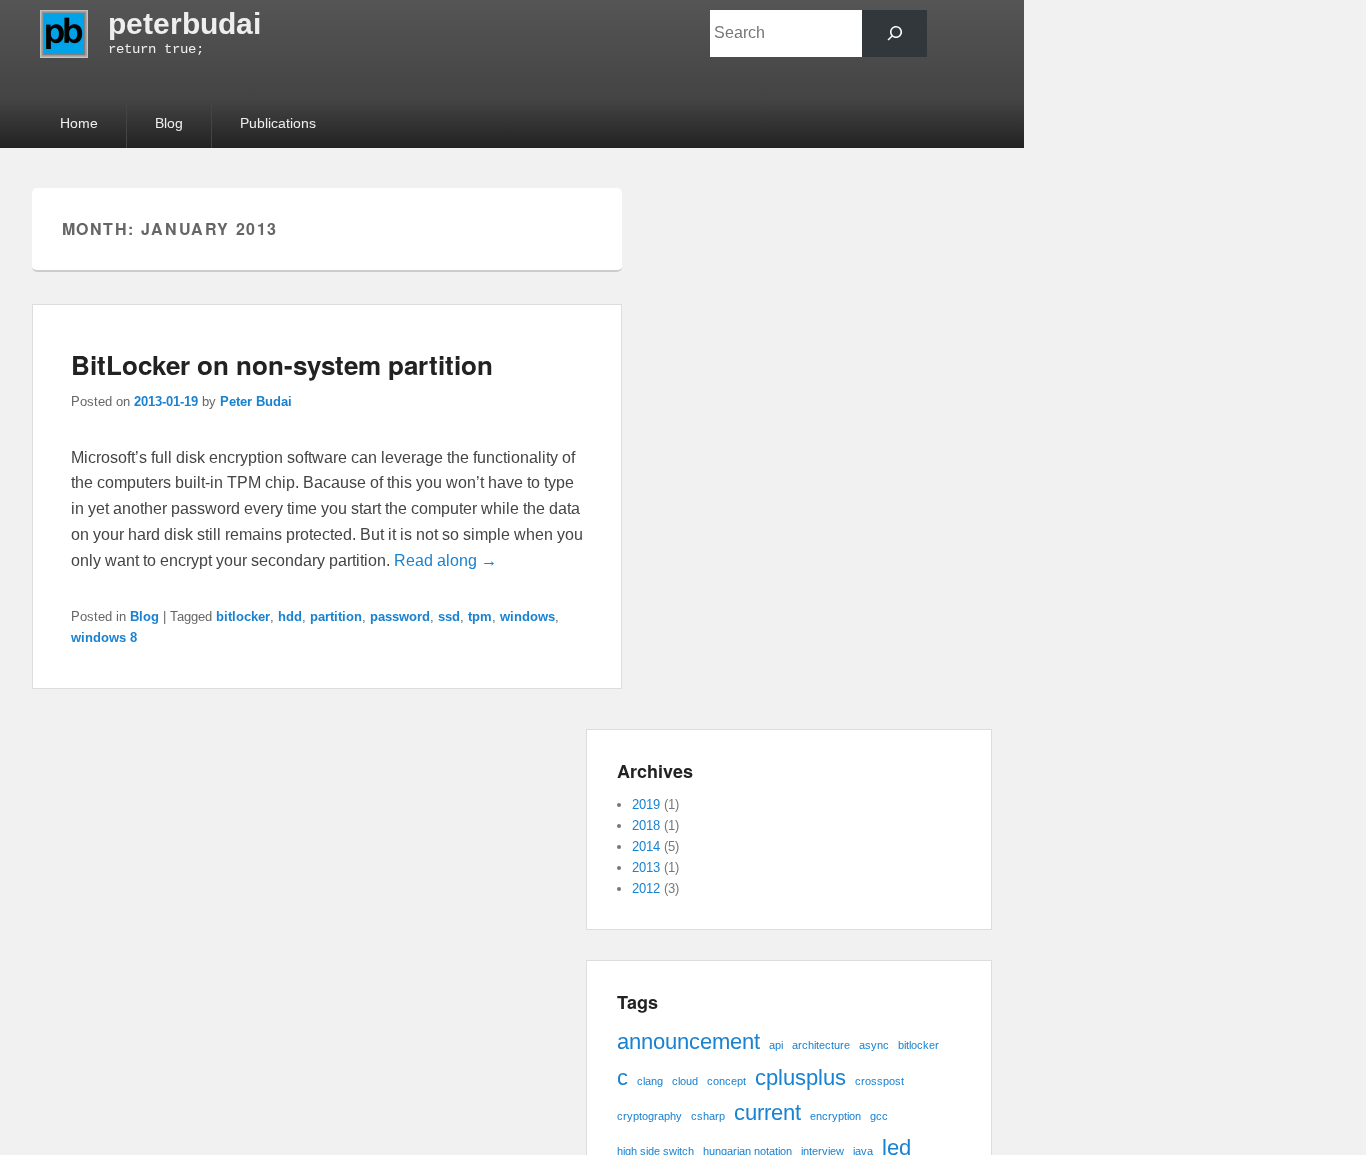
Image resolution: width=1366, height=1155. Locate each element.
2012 (646, 888)
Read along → (445, 560)
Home (79, 123)
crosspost (879, 1081)
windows (527, 616)
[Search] (894, 33)
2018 (646, 825)
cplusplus (800, 1077)
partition (336, 616)
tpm (480, 616)
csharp (708, 1116)
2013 (646, 867)
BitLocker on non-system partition (282, 364)
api (776, 1045)
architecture (821, 1045)
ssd (449, 616)
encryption (835, 1116)
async (874, 1045)
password (400, 616)
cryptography (649, 1116)
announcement (688, 1041)
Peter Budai (256, 401)
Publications (278, 123)
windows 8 (104, 637)
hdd (290, 616)
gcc (879, 1116)
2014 (646, 846)
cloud (685, 1081)
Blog (169, 123)
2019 (646, 804)
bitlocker (243, 616)
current (767, 1112)
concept (726, 1081)
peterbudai (184, 23)
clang (650, 1081)
